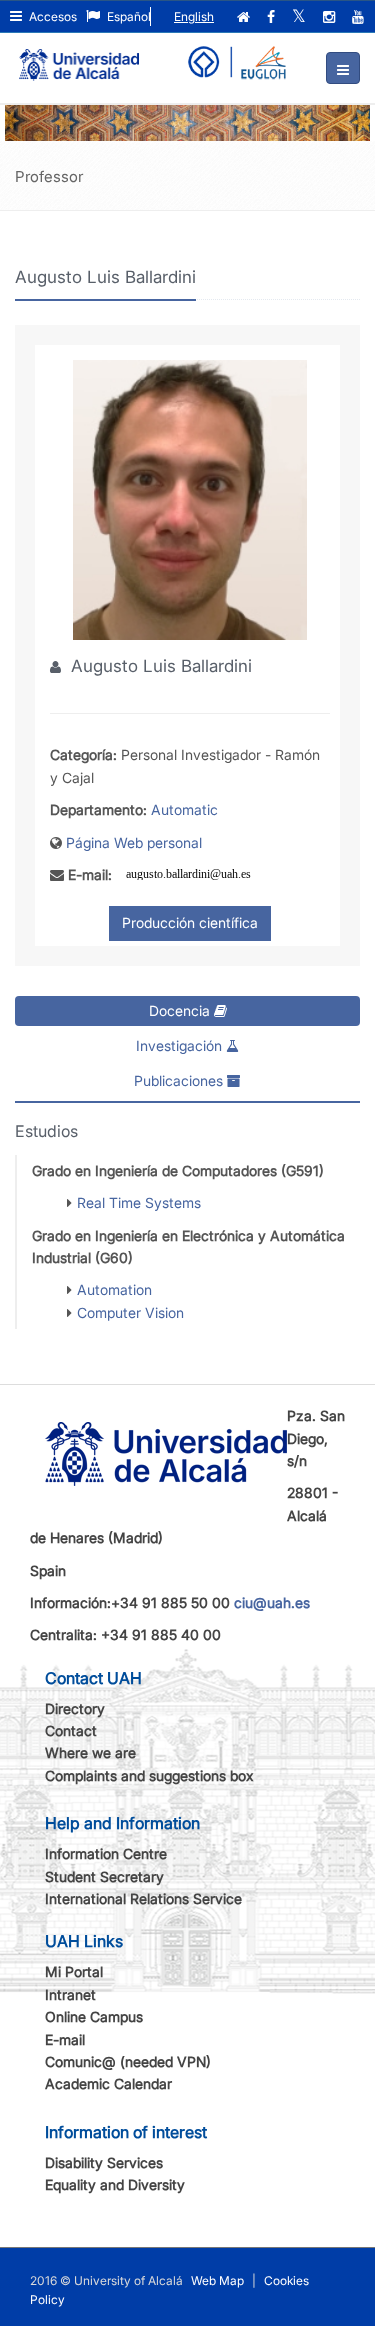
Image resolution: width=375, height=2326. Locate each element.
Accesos (51, 16)
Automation (114, 1289)
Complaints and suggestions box (149, 1775)
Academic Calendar (108, 2083)
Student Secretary (104, 1876)
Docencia (181, 1010)
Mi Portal (74, 1971)
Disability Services (104, 2162)
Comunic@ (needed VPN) (128, 2061)
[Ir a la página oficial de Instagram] (331, 17)
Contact (71, 1730)
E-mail (65, 2039)
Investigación (181, 1045)
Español (127, 16)
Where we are (90, 1752)
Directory (75, 1708)
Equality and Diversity (115, 2184)
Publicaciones (180, 1080)
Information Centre (106, 1853)
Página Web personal (134, 842)
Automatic (184, 809)
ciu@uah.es (272, 1602)
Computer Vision (130, 1312)
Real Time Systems (139, 1202)
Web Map (217, 2280)
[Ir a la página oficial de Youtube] (360, 17)
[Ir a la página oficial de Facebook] (273, 17)
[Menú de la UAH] (343, 68)
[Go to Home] (79, 56)
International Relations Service (143, 1898)
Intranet (70, 1994)
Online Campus (94, 2016)
